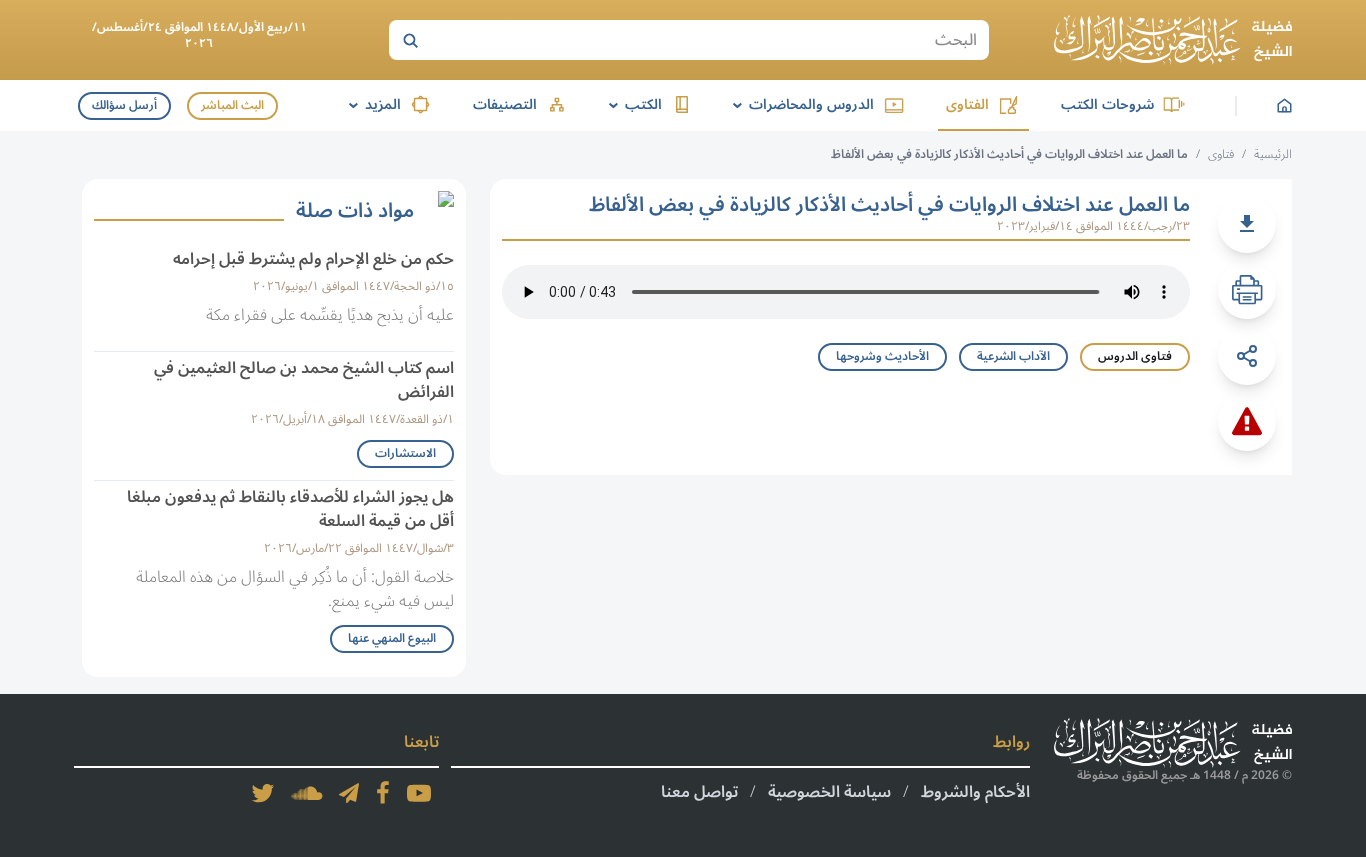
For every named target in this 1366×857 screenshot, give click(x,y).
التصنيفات (505, 104)
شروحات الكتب (1107, 104)
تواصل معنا (699, 792)
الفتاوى (967, 104)
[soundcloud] (307, 793)
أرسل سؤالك (124, 105)
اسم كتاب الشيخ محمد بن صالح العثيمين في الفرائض (304, 380)
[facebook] (383, 793)
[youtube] (419, 793)
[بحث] (410, 40)
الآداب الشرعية (1013, 356)
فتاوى (1221, 154)
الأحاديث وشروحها (882, 356)
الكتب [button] (632, 104)
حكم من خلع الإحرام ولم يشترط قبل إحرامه (313, 259)
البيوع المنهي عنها (392, 638)
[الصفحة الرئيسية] (1173, 40)
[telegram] (349, 793)
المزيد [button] (371, 104)
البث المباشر (232, 105)
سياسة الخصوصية (829, 792)
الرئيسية (1273, 154)
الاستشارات (405, 453)
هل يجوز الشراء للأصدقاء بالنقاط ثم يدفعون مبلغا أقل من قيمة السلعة (290, 509)
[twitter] (263, 793)
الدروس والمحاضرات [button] (800, 104)
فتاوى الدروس (1135, 356)
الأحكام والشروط (975, 792)
